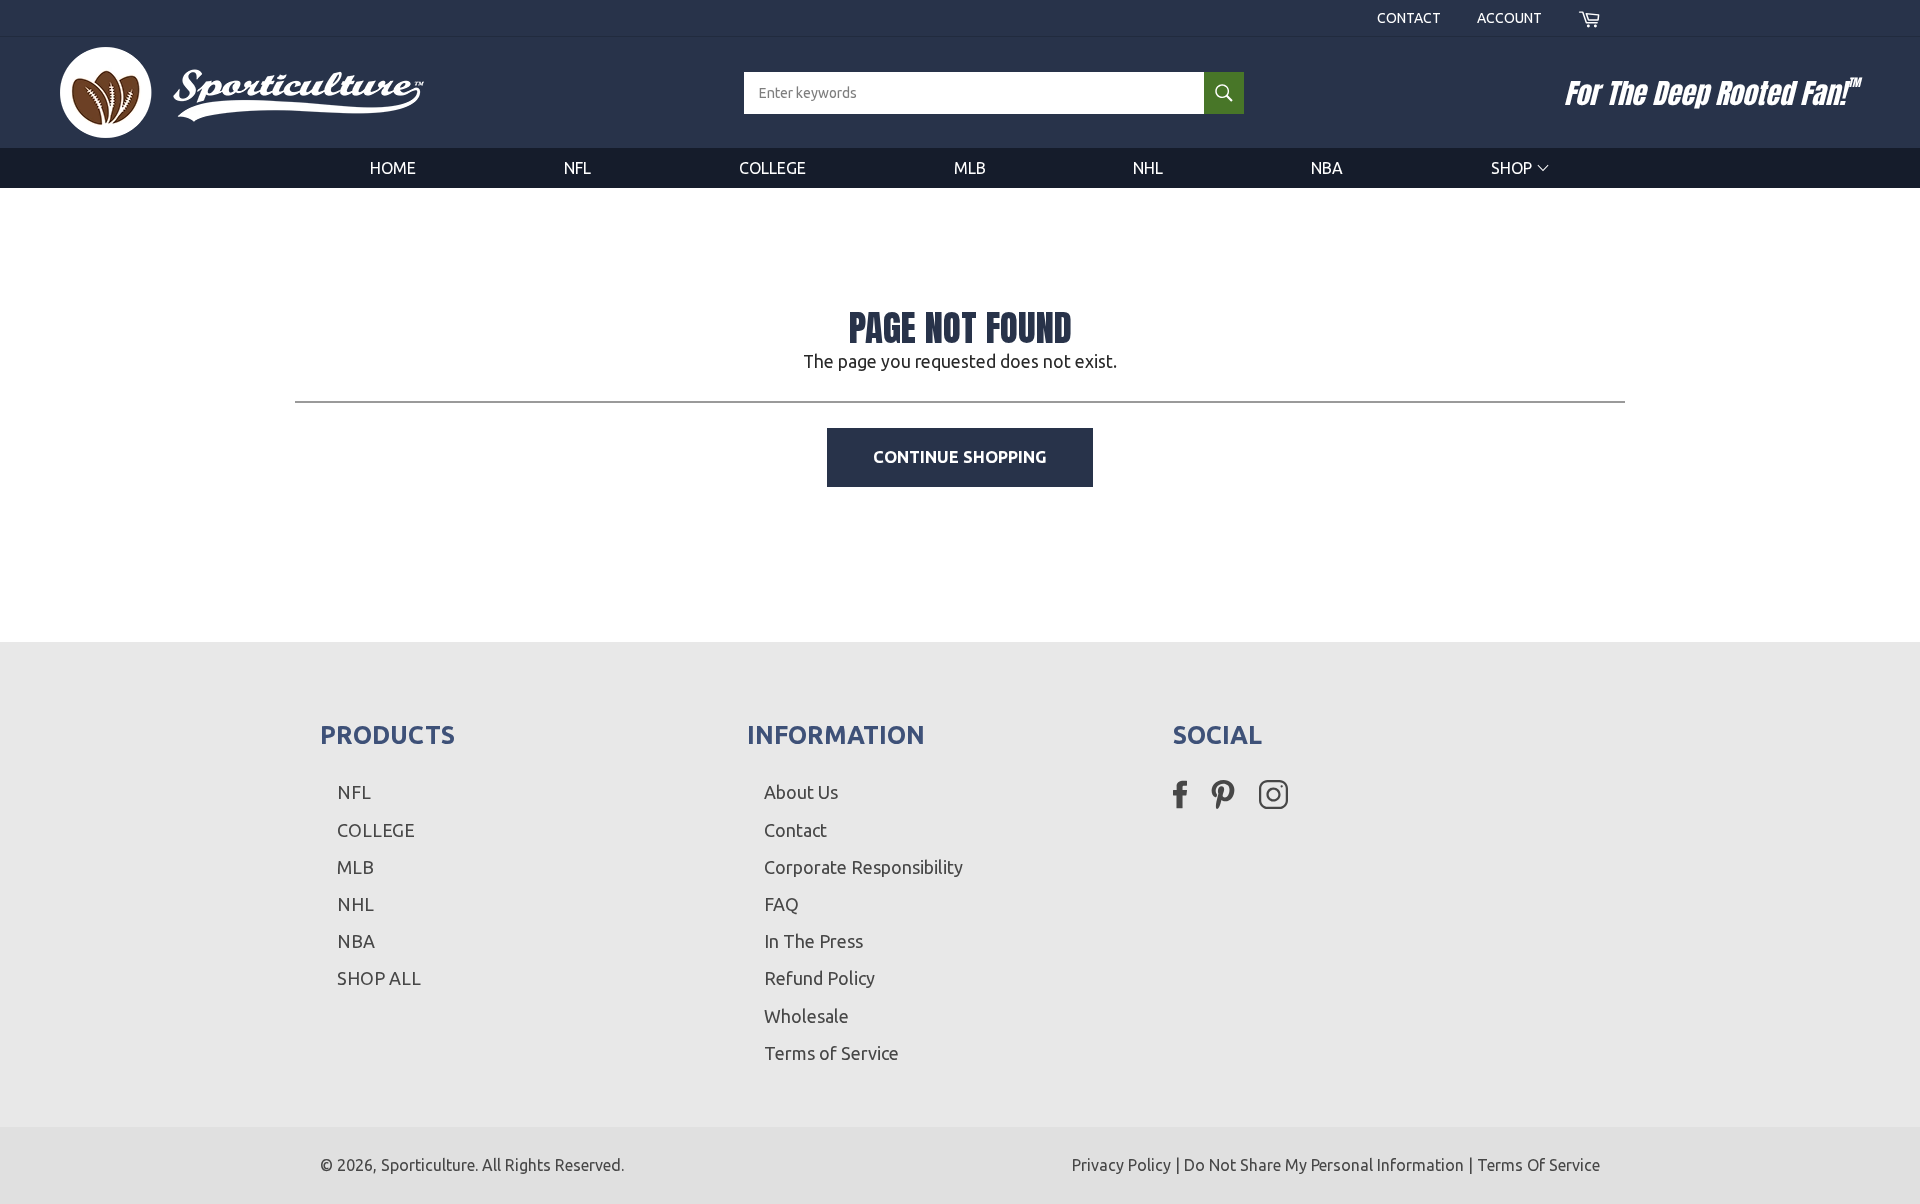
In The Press (813, 941)
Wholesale (806, 1016)
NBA (1327, 168)
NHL (1148, 168)
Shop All (379, 978)
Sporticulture (428, 1165)
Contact (1409, 18)
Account (1509, 18)
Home (393, 168)
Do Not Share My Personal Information (1324, 1165)
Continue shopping (960, 457)
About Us (801, 792)
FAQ (781, 904)
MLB (970, 168)
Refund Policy (819, 978)
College (772, 168)
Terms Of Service (1538, 1165)
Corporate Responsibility (863, 867)
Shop (1513, 168)
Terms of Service (831, 1053)
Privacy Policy (1121, 1165)
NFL (577, 168)
